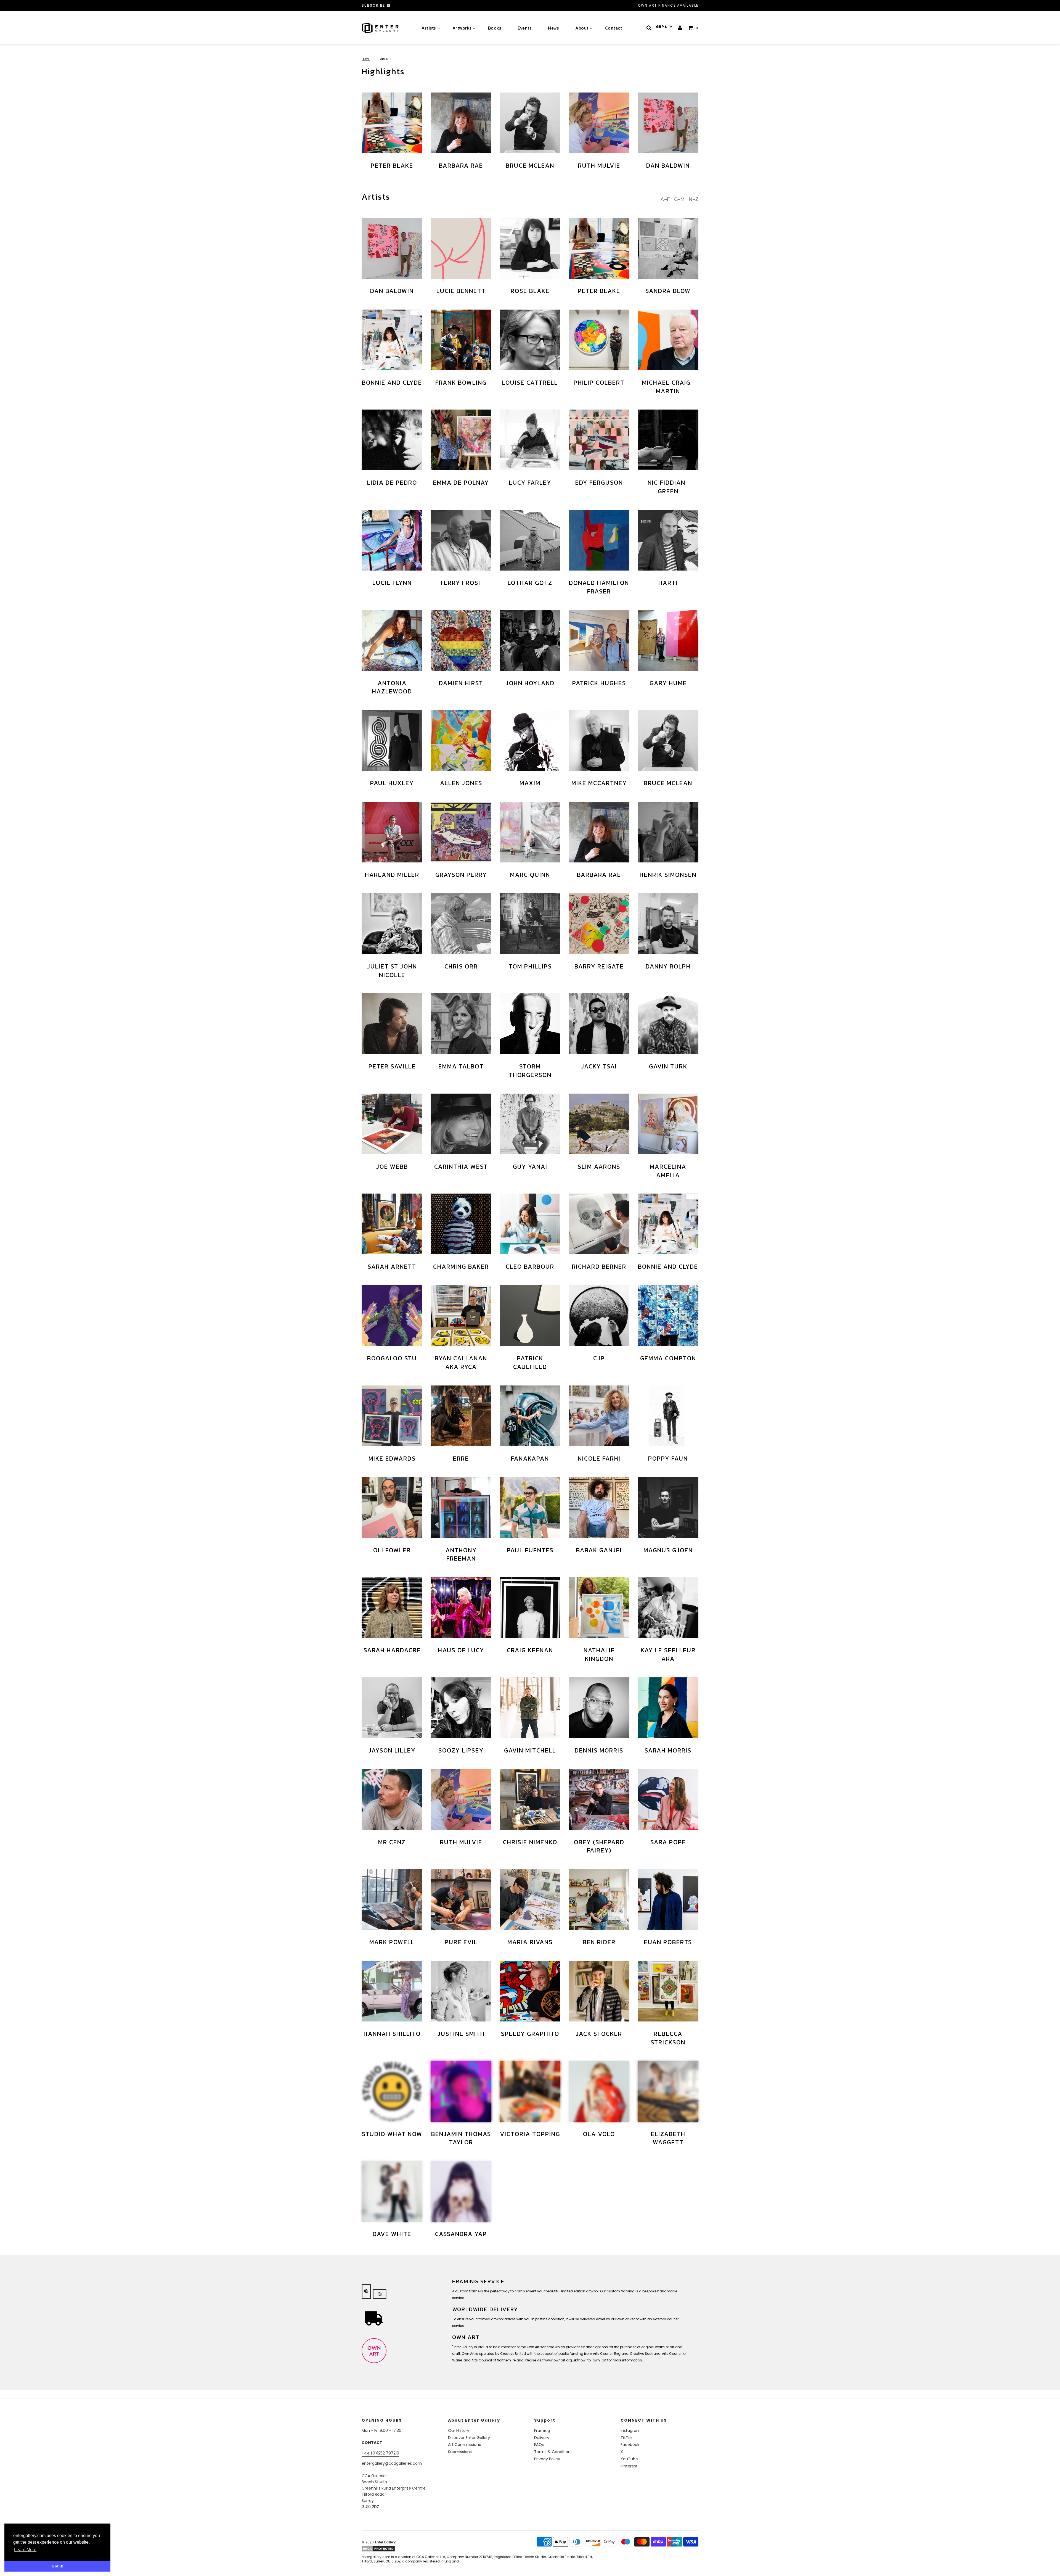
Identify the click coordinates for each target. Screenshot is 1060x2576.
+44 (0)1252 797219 (380, 2453)
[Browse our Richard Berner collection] (599, 1224)
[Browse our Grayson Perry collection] (461, 832)
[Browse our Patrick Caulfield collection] (530, 1316)
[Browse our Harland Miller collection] (392, 832)
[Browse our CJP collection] (599, 1316)
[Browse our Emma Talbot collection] (461, 1024)
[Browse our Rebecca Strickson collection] (668, 1991)
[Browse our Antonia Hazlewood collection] (392, 640)
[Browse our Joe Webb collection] (392, 1124)
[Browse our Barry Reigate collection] (599, 924)
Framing (542, 2430)
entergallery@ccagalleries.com (392, 2463)
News (553, 28)
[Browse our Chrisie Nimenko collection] (530, 1799)
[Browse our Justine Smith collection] (461, 1991)
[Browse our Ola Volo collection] (599, 2091)
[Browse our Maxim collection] (530, 740)
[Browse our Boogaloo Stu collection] (392, 1316)
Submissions (460, 2452)
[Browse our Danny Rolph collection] (668, 924)
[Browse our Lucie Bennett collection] (461, 248)
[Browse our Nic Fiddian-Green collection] (668, 440)
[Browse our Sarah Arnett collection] (392, 1224)
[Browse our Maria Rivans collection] (530, 1899)
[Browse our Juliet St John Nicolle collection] (392, 924)
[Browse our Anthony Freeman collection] (461, 1508)
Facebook (630, 2445)
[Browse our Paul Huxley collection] (392, 740)
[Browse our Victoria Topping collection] (530, 2091)
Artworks (462, 28)
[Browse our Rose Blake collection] (530, 248)
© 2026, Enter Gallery (379, 2542)
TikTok (627, 2438)
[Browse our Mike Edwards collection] (392, 1416)
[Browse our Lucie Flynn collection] (392, 540)
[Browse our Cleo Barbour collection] (530, 1224)
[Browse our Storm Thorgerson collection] (530, 1024)
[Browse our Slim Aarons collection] (599, 1124)
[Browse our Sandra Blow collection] (668, 248)
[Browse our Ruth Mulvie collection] (599, 123)
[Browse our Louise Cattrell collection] (530, 340)
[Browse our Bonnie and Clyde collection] (392, 340)
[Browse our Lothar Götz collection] (530, 540)
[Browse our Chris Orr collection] (461, 924)
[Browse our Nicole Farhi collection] (599, 1416)
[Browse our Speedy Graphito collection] (530, 1991)
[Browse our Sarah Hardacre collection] (392, 1608)
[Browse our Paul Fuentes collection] (530, 1508)
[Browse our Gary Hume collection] (668, 640)
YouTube (629, 2459)
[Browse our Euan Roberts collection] (668, 1899)
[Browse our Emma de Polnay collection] (461, 440)
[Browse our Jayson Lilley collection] (392, 1708)
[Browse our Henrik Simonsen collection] (668, 832)
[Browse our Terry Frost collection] (461, 540)
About (582, 28)
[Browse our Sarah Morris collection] (668, 1708)
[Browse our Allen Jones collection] (461, 740)
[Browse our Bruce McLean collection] (530, 123)
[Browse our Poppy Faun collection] (668, 1416)
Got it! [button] (58, 2566)
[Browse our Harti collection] (668, 540)
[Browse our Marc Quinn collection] (530, 832)
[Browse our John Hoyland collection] (530, 640)
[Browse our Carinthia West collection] (461, 1124)
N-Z (694, 199)
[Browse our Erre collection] (461, 1416)
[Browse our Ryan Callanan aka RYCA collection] (461, 1316)
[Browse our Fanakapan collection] (530, 1416)
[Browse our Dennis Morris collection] (599, 1708)
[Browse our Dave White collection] (392, 2191)
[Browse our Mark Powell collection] (392, 1899)
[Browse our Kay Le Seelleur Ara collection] (668, 1608)
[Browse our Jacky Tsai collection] (599, 1024)
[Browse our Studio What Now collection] (392, 2091)
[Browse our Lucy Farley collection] (530, 440)
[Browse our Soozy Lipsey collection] (461, 1708)
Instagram (630, 2430)
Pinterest (629, 2466)
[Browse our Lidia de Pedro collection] (392, 440)
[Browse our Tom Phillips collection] (530, 924)
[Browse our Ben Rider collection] (599, 1899)
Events (524, 28)
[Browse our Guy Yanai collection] (530, 1124)
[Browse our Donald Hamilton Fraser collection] (599, 540)
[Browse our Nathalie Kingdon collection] (599, 1608)
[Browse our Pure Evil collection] (461, 1899)
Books (495, 28)
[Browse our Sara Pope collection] (668, 1799)
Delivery (542, 2438)
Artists (429, 28)
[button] (664, 27)
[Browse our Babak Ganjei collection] (599, 1508)
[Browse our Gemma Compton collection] (668, 1316)
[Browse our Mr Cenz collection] (392, 1799)
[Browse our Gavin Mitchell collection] (530, 1708)
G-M (679, 199)
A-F (665, 199)
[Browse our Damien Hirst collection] (461, 640)
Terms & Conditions (553, 2452)
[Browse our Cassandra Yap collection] (461, 2191)
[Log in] (680, 28)
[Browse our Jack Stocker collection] (599, 1991)
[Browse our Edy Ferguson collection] (599, 440)
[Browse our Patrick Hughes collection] (599, 640)
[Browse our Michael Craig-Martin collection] (668, 340)
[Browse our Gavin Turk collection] (668, 1024)
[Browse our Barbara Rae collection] (461, 123)
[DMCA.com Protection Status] (405, 2549)
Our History (459, 2430)
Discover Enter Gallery (469, 2438)
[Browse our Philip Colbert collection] (599, 340)
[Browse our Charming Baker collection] (461, 1224)
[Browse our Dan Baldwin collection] (668, 123)
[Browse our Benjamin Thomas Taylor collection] (461, 2091)
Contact (614, 28)
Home (366, 59)
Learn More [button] (25, 2550)
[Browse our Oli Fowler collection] (392, 1508)
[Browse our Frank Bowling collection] (461, 340)
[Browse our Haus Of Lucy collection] (461, 1608)
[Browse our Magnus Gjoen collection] (668, 1508)
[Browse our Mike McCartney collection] (599, 740)
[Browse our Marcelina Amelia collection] (668, 1124)
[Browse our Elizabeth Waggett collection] (668, 2091)
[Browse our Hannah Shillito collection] (392, 1991)
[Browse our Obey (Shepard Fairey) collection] (599, 1799)
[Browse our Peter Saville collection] (392, 1024)
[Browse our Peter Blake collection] (392, 123)
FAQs (539, 2445)
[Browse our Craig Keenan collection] (530, 1608)
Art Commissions (464, 2445)
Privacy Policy (547, 2459)
